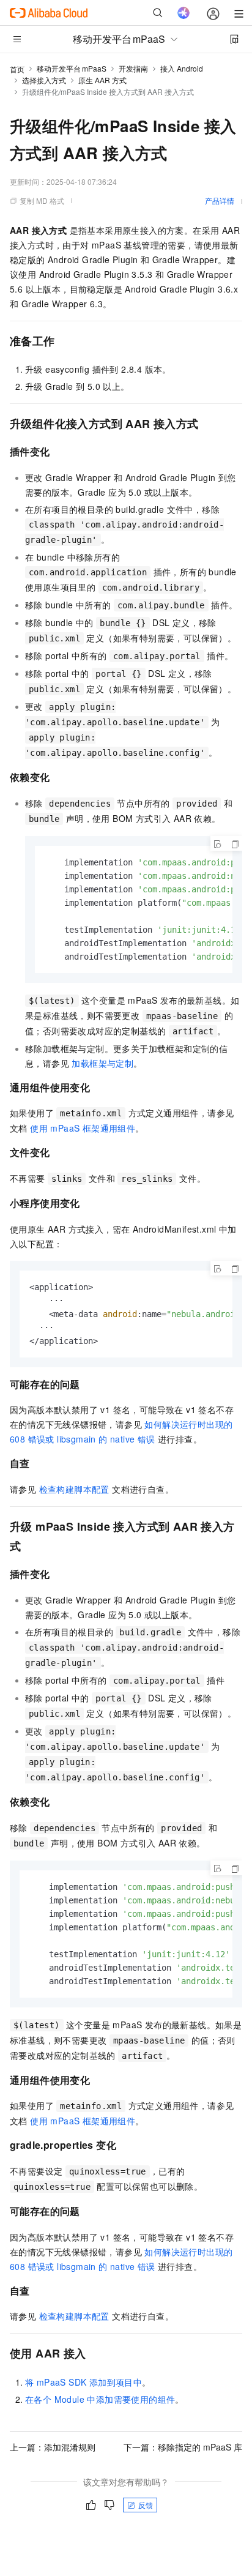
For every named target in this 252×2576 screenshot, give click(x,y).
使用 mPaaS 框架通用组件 (83, 1128)
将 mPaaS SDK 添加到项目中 (83, 2382)
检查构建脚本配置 (74, 1489)
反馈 (146, 2505)
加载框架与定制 (102, 1063)
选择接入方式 (44, 80)
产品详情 (220, 200)
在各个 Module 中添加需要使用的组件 (100, 2399)
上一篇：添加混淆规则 (53, 2447)
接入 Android (182, 68)
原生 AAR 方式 (102, 80)
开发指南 (133, 68)
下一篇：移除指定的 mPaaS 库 (183, 2447)
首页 (17, 69)
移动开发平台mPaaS (72, 68)
